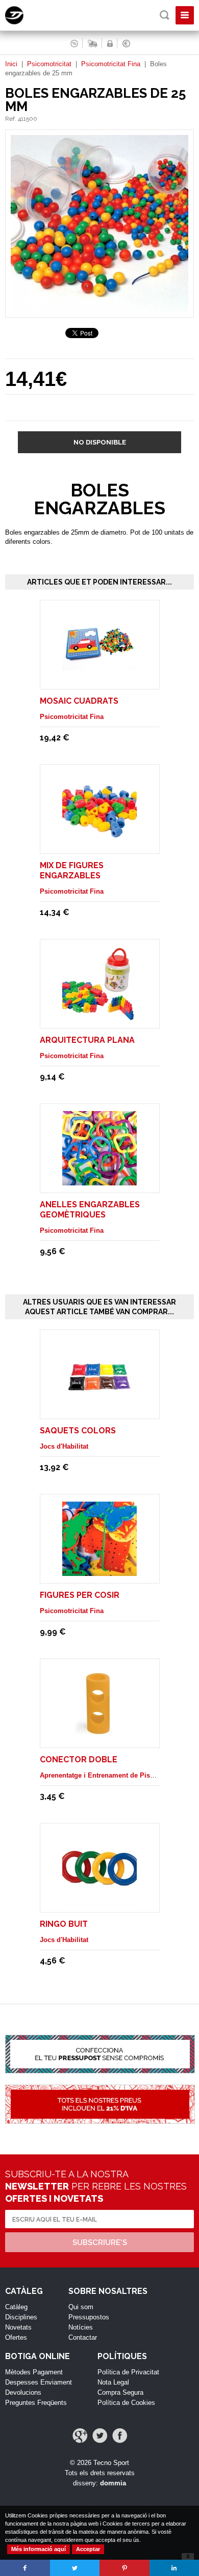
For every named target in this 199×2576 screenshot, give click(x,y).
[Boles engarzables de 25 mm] (99, 313)
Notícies (81, 2327)
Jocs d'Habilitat (64, 1446)
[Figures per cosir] (99, 1571)
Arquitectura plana (87, 1040)
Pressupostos (89, 2317)
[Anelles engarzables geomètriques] (99, 1181)
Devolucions (23, 2392)
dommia (113, 2483)
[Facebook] (120, 2436)
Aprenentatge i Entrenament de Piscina (102, 1775)
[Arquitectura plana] (99, 1016)
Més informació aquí (39, 2549)
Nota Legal (113, 2382)
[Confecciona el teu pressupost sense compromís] (99, 2060)
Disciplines (21, 2317)
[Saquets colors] (99, 1407)
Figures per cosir (80, 1595)
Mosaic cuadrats (79, 701)
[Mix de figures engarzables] (99, 841)
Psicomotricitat (49, 64)
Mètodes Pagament (34, 2372)
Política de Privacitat (128, 2372)
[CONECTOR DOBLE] (99, 1736)
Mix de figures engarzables (72, 870)
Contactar (83, 2337)
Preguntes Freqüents (36, 2403)
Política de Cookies (126, 2403)
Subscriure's (100, 2242)
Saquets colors (78, 1431)
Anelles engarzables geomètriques (90, 1210)
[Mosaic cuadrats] (99, 677)
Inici (11, 64)
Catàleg (16, 2307)
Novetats (18, 2327)
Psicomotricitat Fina (111, 64)
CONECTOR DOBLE (79, 1760)
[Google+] (80, 2436)
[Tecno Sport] (23, 22)
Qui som (81, 2307)
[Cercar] (165, 15)
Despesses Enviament (39, 2382)
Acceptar (88, 2549)
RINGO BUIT (64, 1924)
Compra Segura (120, 2392)
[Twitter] (100, 2436)
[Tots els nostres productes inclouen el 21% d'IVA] (99, 2110)
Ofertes (16, 2337)
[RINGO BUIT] (99, 1900)
